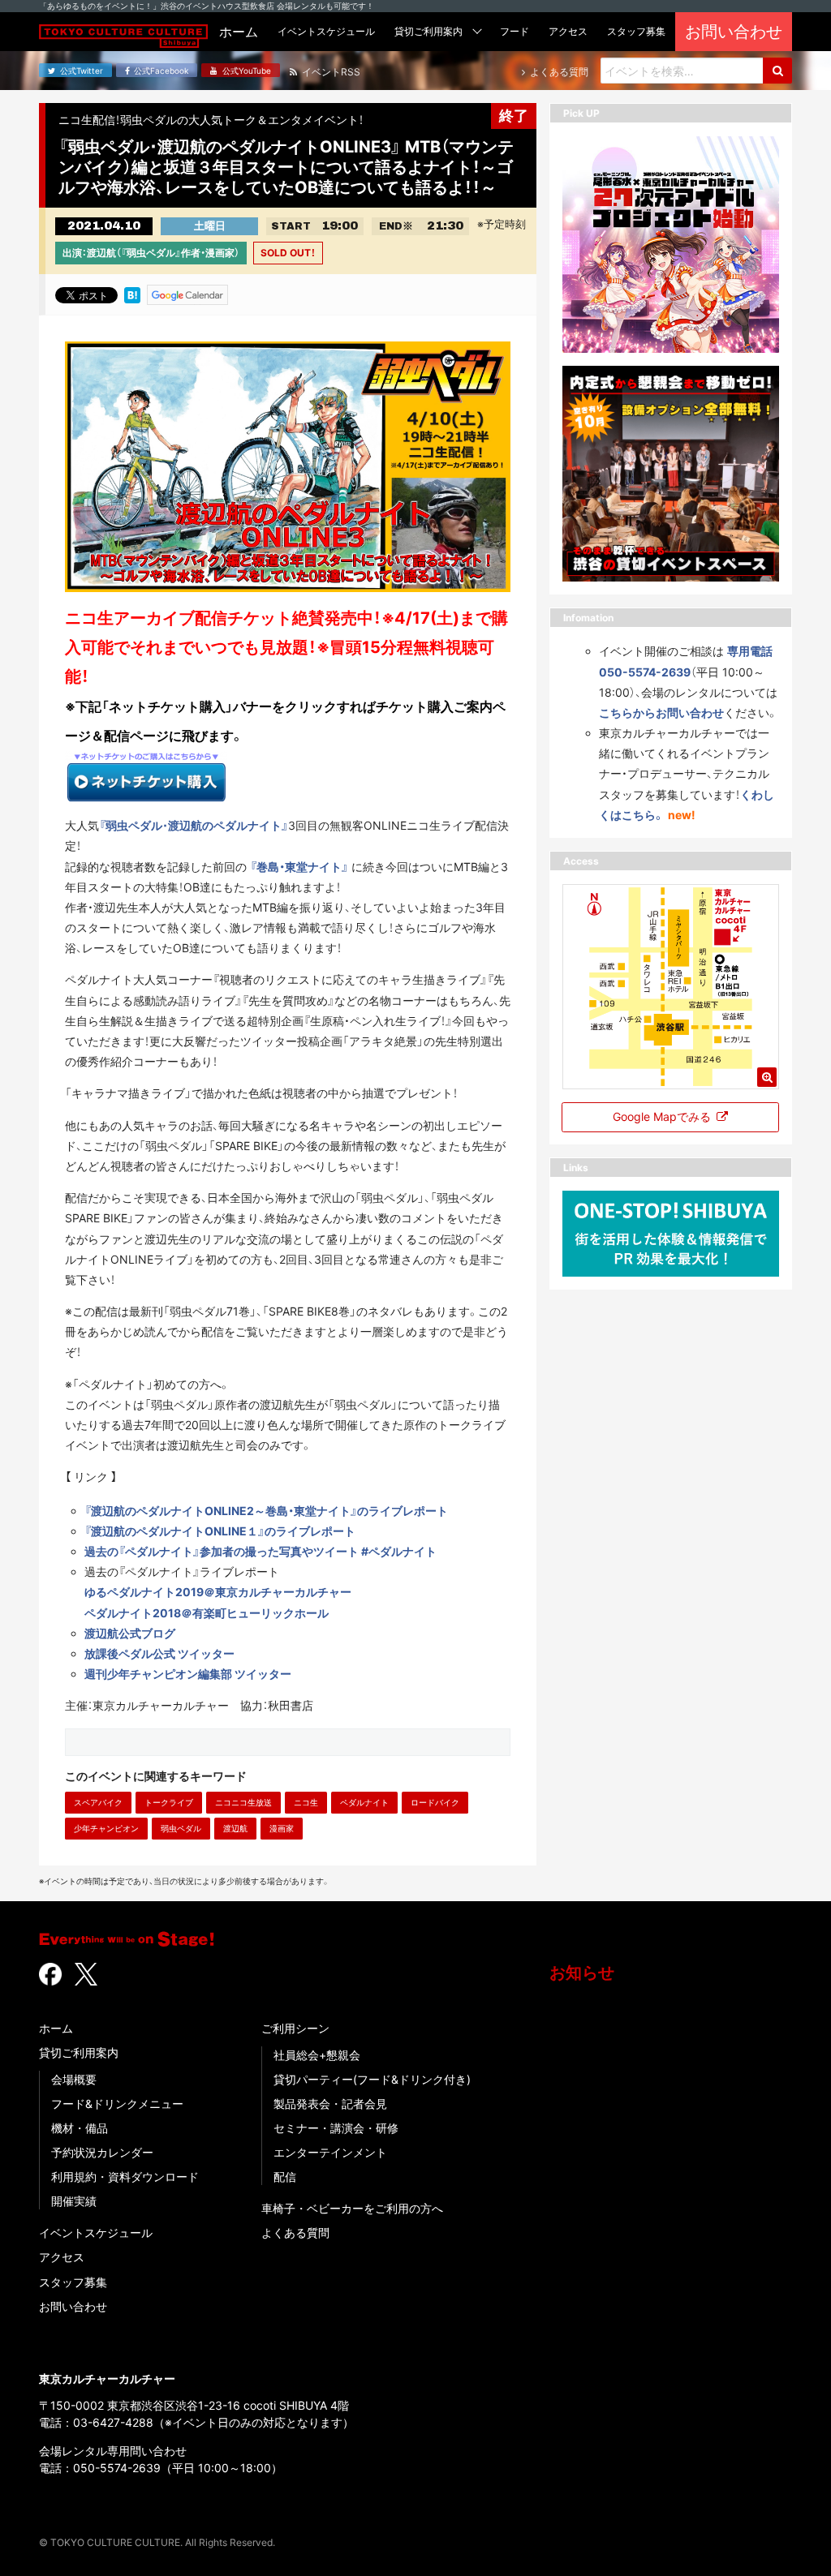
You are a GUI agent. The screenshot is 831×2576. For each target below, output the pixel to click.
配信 (285, 2177)
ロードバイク (435, 1802)
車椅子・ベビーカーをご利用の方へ (352, 2208)
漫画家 (282, 1828)
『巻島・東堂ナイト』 (299, 867)
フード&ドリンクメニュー (117, 2104)
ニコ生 (306, 1802)
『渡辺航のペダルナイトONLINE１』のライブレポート (220, 1531)
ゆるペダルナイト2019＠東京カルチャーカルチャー (218, 1592)
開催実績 (74, 2201)
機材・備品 (80, 2128)
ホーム (56, 2028)
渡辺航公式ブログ (130, 1633)
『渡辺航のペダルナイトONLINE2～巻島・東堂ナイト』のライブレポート (266, 1511)
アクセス (62, 2257)
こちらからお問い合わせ (661, 713)
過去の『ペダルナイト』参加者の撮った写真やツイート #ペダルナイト (260, 1551)
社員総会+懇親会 (317, 2055)
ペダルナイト (364, 1802)
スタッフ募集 (73, 2282)
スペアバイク (98, 1802)
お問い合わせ (73, 2306)
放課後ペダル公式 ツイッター (159, 1653)
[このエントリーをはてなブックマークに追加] (132, 294)
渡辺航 (235, 1828)
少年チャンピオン (106, 1828)
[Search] (777, 71)
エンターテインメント (330, 2152)
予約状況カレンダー (102, 2152)
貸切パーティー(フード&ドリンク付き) (372, 2079)
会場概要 (74, 2079)
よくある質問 (295, 2233)
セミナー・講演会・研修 (336, 2128)
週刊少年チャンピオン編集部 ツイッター (188, 1674)
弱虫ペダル (181, 1828)
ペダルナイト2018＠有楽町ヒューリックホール (207, 1613)
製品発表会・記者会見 (330, 2104)
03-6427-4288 (113, 2422)
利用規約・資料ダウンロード (125, 2177)
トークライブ (169, 1802)
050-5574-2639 (117, 2468)
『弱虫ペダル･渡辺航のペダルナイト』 (194, 825)
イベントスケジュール (96, 2233)
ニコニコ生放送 (243, 1802)
